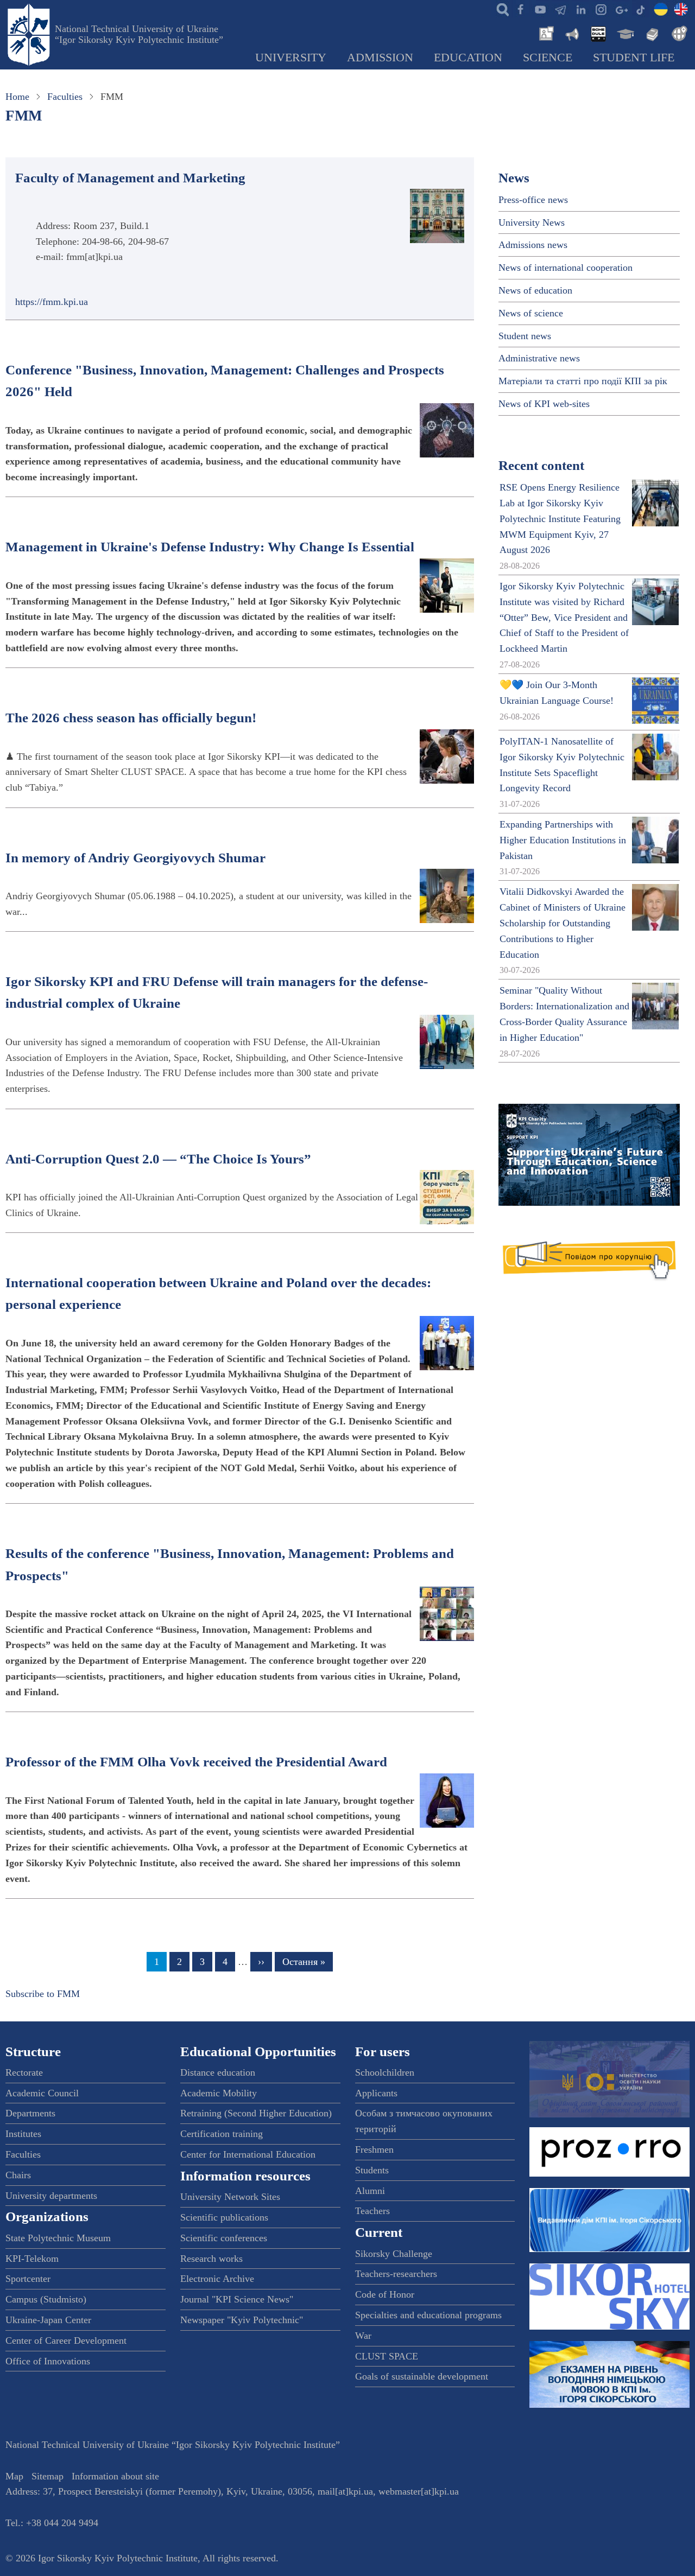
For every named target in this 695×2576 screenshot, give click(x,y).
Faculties (65, 97)
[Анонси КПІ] (571, 33)
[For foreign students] (678, 33)
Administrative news (539, 358)
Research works (211, 2259)
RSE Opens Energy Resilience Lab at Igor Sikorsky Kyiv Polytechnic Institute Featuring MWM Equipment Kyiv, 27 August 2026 (560, 519)
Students (372, 2170)
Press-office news (533, 200)
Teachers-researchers (396, 2274)
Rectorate (24, 2072)
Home (17, 97)
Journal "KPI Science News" (237, 2299)
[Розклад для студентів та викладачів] (598, 33)
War (363, 2336)
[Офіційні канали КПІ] (560, 9)
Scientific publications (224, 2217)
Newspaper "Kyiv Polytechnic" (242, 2320)
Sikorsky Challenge (394, 2254)
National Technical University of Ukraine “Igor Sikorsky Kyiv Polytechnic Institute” (139, 34)
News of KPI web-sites (544, 404)
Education (468, 58)
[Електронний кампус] (624, 33)
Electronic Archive (217, 2279)
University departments (51, 2196)
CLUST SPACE (387, 2356)
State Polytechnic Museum (58, 2238)
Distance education (218, 2072)
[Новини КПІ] (545, 33)
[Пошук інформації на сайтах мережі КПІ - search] (500, 9)
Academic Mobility (219, 2093)
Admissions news (533, 245)
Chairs (18, 2175)
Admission (380, 58)
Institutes (23, 2134)
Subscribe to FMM (43, 1994)
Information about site (115, 2476)
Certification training (222, 2134)
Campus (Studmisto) (46, 2299)
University (291, 58)
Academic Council (42, 2093)
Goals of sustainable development (422, 2376)
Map (14, 2476)
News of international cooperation (566, 268)
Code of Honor (385, 2294)
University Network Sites (230, 2197)
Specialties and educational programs (428, 2315)
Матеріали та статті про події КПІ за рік (583, 381)
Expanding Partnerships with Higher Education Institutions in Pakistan (563, 840)
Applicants (376, 2093)
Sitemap (48, 2476)
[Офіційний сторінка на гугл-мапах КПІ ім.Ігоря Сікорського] (621, 9)
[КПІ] (661, 9)
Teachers (372, 2211)
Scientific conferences (224, 2238)
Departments (30, 2113)
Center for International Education (248, 2154)
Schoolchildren (385, 2072)
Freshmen (374, 2149)
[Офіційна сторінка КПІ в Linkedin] (580, 9)
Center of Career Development (66, 2340)
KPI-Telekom (32, 2259)
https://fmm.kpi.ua (52, 302)
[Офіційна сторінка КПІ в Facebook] (520, 9)
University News (532, 222)
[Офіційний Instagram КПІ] (601, 9)
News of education (535, 290)
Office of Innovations (48, 2361)
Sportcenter (28, 2279)
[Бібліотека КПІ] (651, 33)
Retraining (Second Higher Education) (256, 2113)
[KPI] (681, 9)
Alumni (370, 2191)
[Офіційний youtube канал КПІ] (540, 9)
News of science (531, 313)
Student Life (634, 58)
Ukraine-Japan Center (48, 2320)
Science (548, 58)
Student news (525, 336)
